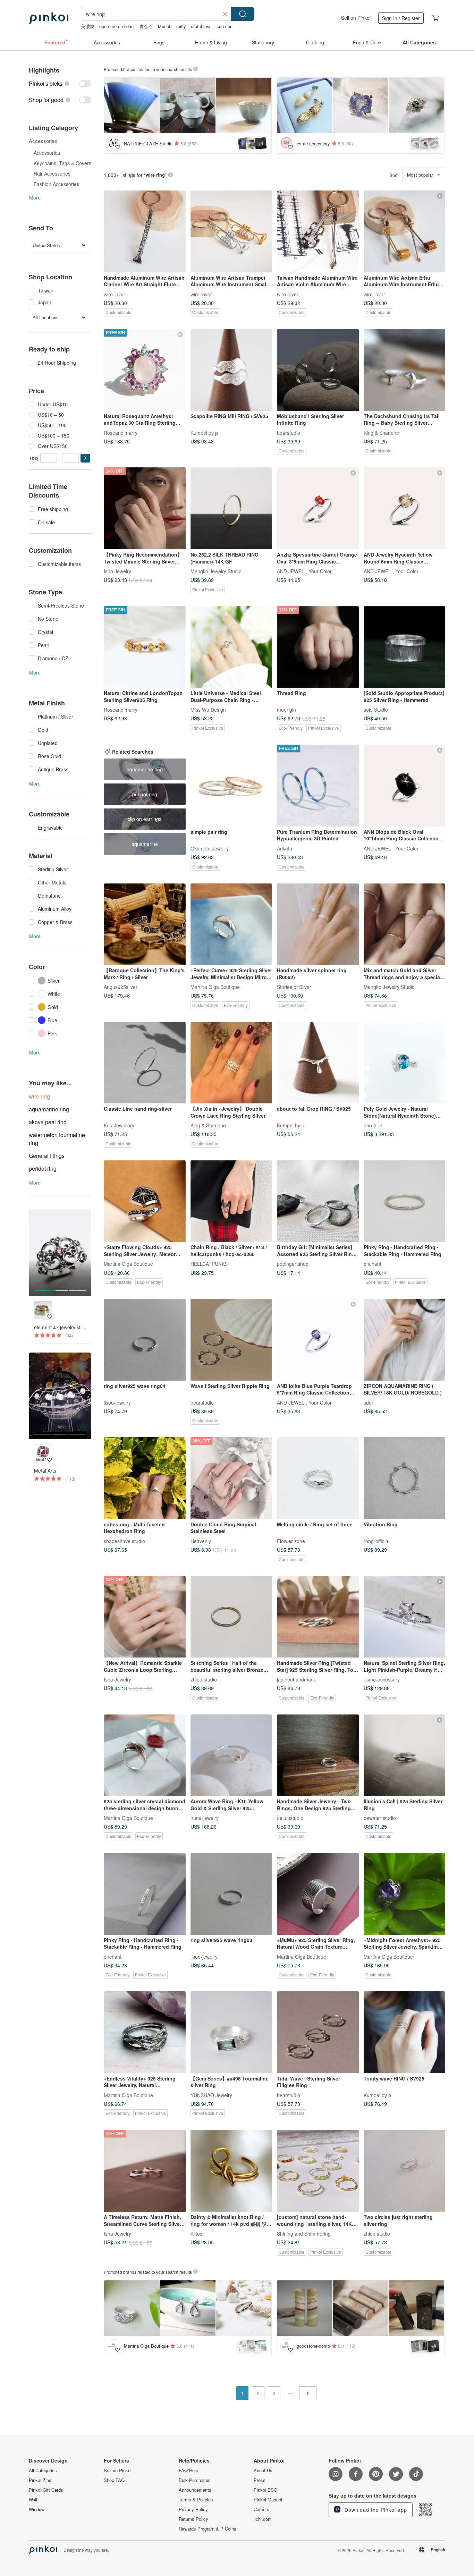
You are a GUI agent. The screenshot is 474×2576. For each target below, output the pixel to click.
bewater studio (380, 1818)
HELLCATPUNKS (209, 1264)
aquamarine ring (49, 1109)
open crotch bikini (117, 26)
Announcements (195, 2490)
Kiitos (196, 2234)
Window (37, 2509)
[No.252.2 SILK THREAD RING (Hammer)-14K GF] (231, 508)
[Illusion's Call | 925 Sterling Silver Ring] (405, 1755)
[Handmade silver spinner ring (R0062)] (318, 924)
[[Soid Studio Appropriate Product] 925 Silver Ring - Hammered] (405, 647)
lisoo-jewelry (117, 1402)
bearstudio (289, 432)
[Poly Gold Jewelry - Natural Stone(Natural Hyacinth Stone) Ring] (405, 1063)
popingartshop (293, 1264)
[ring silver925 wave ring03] (231, 1894)
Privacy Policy (193, 2509)
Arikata (285, 848)
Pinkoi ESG (265, 2490)
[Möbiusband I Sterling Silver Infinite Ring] (318, 370)
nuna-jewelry (205, 1818)
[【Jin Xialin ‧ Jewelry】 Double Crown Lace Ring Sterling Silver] (231, 1063)
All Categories (43, 2471)
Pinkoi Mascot (268, 2500)
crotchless (201, 26)
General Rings (47, 1156)
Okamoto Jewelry (210, 848)
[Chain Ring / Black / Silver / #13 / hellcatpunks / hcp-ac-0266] (231, 1201)
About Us (263, 2471)
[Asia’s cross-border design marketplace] (49, 18)
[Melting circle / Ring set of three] (318, 1478)
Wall (33, 2500)
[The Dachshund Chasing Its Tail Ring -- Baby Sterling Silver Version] (405, 370)
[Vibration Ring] (405, 1478)
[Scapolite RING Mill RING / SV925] (231, 370)
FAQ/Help (188, 2471)
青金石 (146, 26)
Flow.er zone (291, 1541)
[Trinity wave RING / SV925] (405, 2032)
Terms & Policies (196, 2500)
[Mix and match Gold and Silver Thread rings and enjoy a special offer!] (405, 924)
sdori (369, 1402)
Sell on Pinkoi (356, 18)
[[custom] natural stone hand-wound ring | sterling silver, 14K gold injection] (318, 2171)
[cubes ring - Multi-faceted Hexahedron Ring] (145, 1478)
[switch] (60, 83)
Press (260, 2480)
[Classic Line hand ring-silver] (145, 1063)
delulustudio (290, 1818)
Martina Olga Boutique (215, 987)
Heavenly (201, 1541)
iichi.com (263, 2519)
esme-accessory (382, 1679)
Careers (261, 2509)
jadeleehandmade (297, 1679)
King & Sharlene (381, 432)
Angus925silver (121, 987)
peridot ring (43, 1168)
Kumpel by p (204, 432)
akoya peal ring (48, 1122)
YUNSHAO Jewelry (211, 2095)
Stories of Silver (294, 987)
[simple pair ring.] (231, 786)
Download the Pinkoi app (375, 2510)
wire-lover (115, 294)
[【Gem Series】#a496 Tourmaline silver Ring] (231, 2032)
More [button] (35, 197)
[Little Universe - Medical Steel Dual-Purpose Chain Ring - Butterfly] (231, 647)
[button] (85, 458)
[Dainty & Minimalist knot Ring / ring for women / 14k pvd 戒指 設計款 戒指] (231, 2171)
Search (243, 14)
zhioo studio (204, 1679)
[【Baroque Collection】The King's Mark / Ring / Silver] (145, 924)
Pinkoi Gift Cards (46, 2490)
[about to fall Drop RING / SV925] (318, 1063)
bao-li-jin (373, 1125)
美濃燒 (88, 26)
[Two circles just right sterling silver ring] (405, 2171)
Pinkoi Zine (40, 2480)
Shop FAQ (114, 2480)
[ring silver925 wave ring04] (145, 1340)
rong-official (376, 1541)
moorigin (286, 710)
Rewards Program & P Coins (208, 2529)
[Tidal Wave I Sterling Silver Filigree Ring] (318, 2032)
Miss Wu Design (208, 710)
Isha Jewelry (117, 571)
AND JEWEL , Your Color (304, 571)
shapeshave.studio (124, 1541)
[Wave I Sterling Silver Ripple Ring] (231, 1340)
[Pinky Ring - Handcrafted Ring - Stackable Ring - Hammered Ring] (405, 1201)
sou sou (225, 26)
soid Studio (376, 710)
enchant (373, 1264)
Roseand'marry (121, 432)
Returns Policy (193, 2519)
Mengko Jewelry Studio (216, 571)
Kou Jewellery (119, 1125)
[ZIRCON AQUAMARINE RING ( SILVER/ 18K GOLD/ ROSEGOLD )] (405, 1340)
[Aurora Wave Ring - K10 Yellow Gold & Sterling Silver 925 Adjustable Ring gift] (231, 1755)
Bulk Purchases (195, 2480)
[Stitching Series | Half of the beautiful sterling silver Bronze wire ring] (231, 1617)
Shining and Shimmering (304, 2234)
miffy (181, 26)
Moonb (165, 26)
